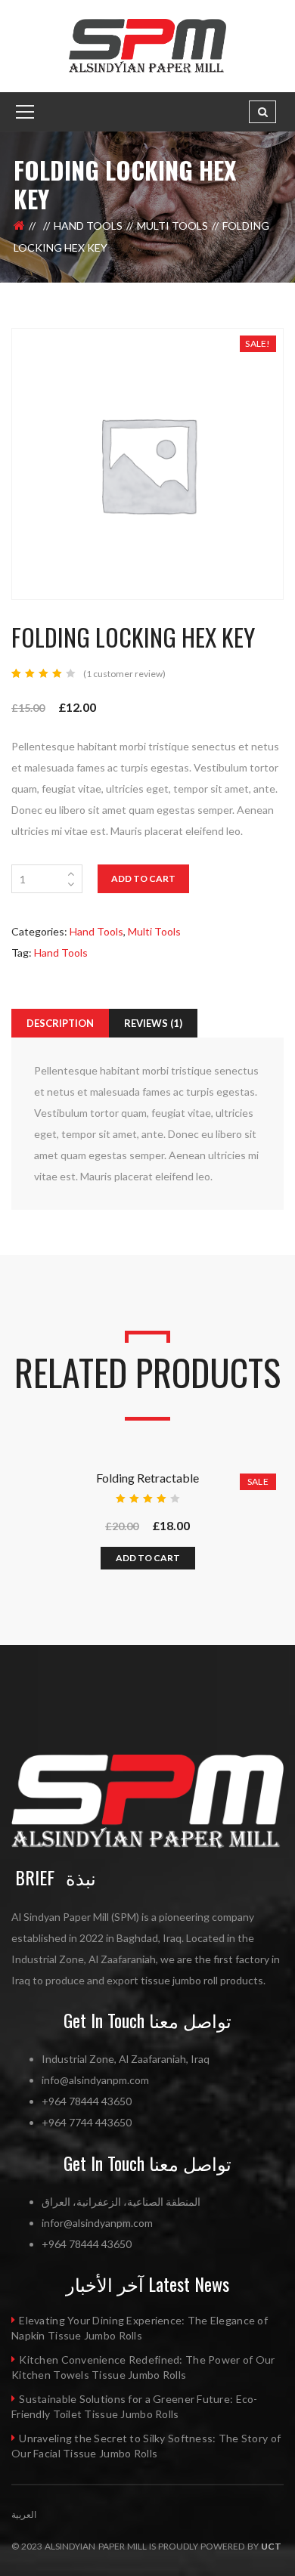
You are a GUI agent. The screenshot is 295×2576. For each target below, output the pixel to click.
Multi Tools (172, 226)
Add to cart (143, 878)
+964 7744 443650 (87, 2122)
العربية (24, 2514)
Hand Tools (88, 226)
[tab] (60, 1023)
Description (60, 1023)
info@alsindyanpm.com (95, 2080)
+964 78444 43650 (87, 2101)
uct (271, 2546)
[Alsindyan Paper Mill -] (148, 45)
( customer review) (124, 674)
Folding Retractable (147, 1478)
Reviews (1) (153, 1023)
